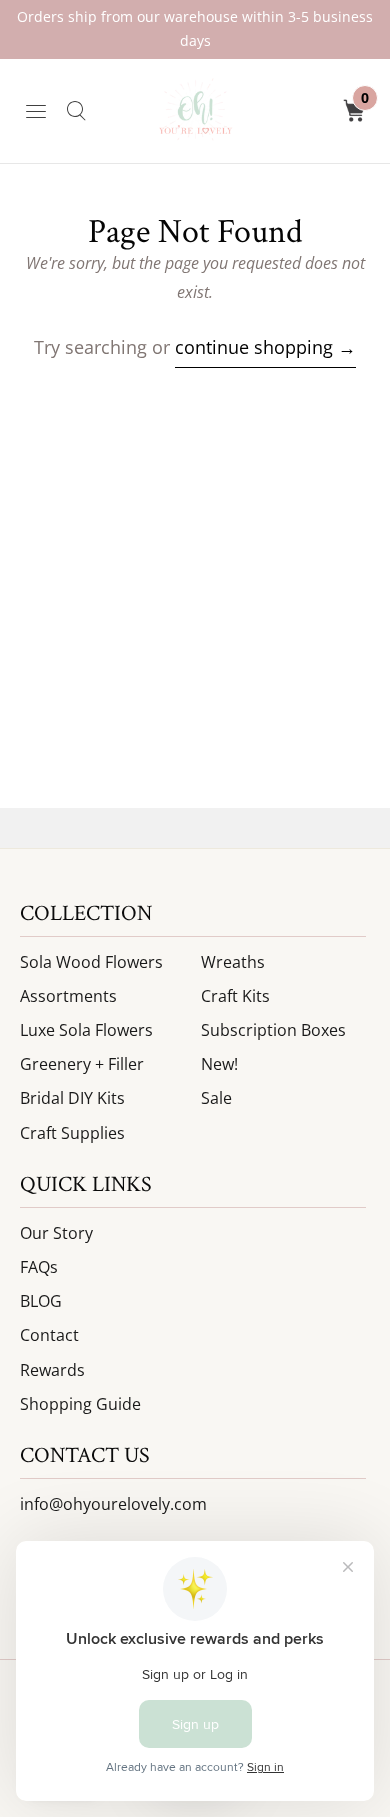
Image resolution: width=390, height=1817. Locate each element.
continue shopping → (265, 347)
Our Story (56, 1233)
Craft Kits (235, 996)
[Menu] (36, 111)
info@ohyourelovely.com (113, 1504)
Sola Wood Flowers (91, 962)
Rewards (52, 1370)
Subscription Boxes (273, 1030)
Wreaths (233, 962)
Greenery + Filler (82, 1064)
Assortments (68, 996)
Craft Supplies (72, 1133)
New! (219, 1064)
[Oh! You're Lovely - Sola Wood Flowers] (195, 111)
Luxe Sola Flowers (86, 1030)
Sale (216, 1098)
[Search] (76, 111)
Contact (49, 1335)
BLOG (41, 1301)
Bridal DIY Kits (72, 1098)
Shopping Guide (80, 1404)
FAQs (39, 1267)
